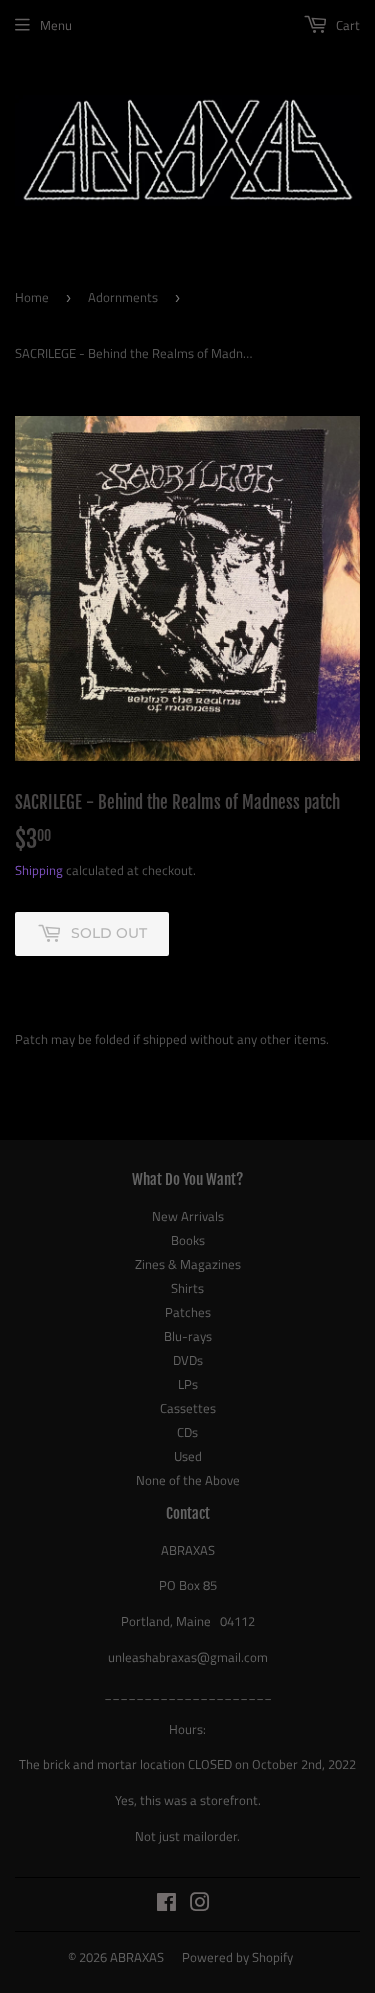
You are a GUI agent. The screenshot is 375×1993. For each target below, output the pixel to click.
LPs (188, 1384)
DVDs (188, 1360)
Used (188, 1456)
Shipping (39, 870)
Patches (188, 1312)
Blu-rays (188, 1336)
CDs (187, 1432)
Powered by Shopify (237, 1957)
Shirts (187, 1288)
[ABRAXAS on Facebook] (166, 1905)
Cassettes (188, 1408)
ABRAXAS (137, 1957)
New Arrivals (188, 1216)
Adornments (123, 297)
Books (188, 1240)
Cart (346, 25)
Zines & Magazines (188, 1264)
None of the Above (188, 1480)
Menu (56, 25)
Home (32, 297)
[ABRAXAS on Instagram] (200, 1905)
